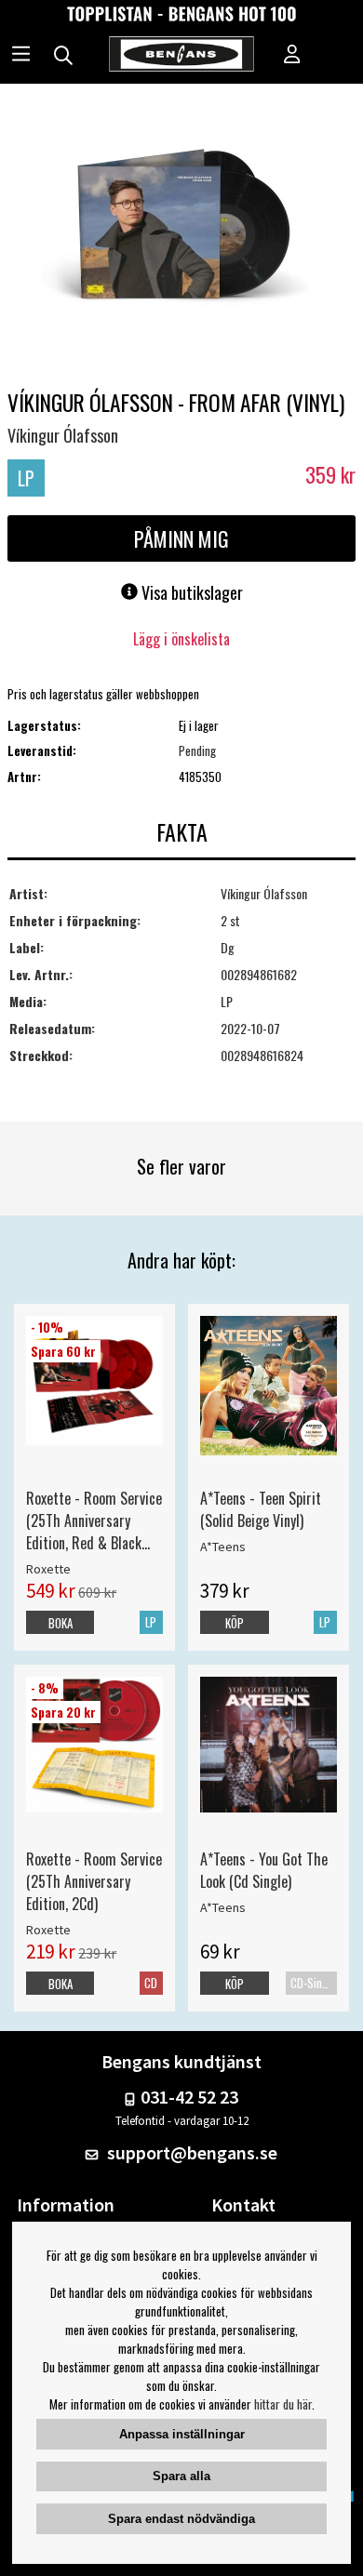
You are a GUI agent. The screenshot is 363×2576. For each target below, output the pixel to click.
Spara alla (181, 2476)
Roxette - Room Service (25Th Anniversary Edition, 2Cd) (94, 1881)
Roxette (48, 1569)
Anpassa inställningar (182, 2434)
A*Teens (223, 1547)
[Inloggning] (292, 56)
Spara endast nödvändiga (181, 2519)
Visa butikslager (190, 592)
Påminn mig (181, 538)
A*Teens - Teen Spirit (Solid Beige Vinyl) (261, 1509)
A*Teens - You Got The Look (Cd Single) (264, 1870)
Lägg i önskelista (181, 639)
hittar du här (283, 2404)
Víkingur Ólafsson (63, 435)
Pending (197, 750)
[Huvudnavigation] (21, 56)
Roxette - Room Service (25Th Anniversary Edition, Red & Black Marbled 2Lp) (94, 1520)
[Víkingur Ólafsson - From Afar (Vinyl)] (181, 234)
